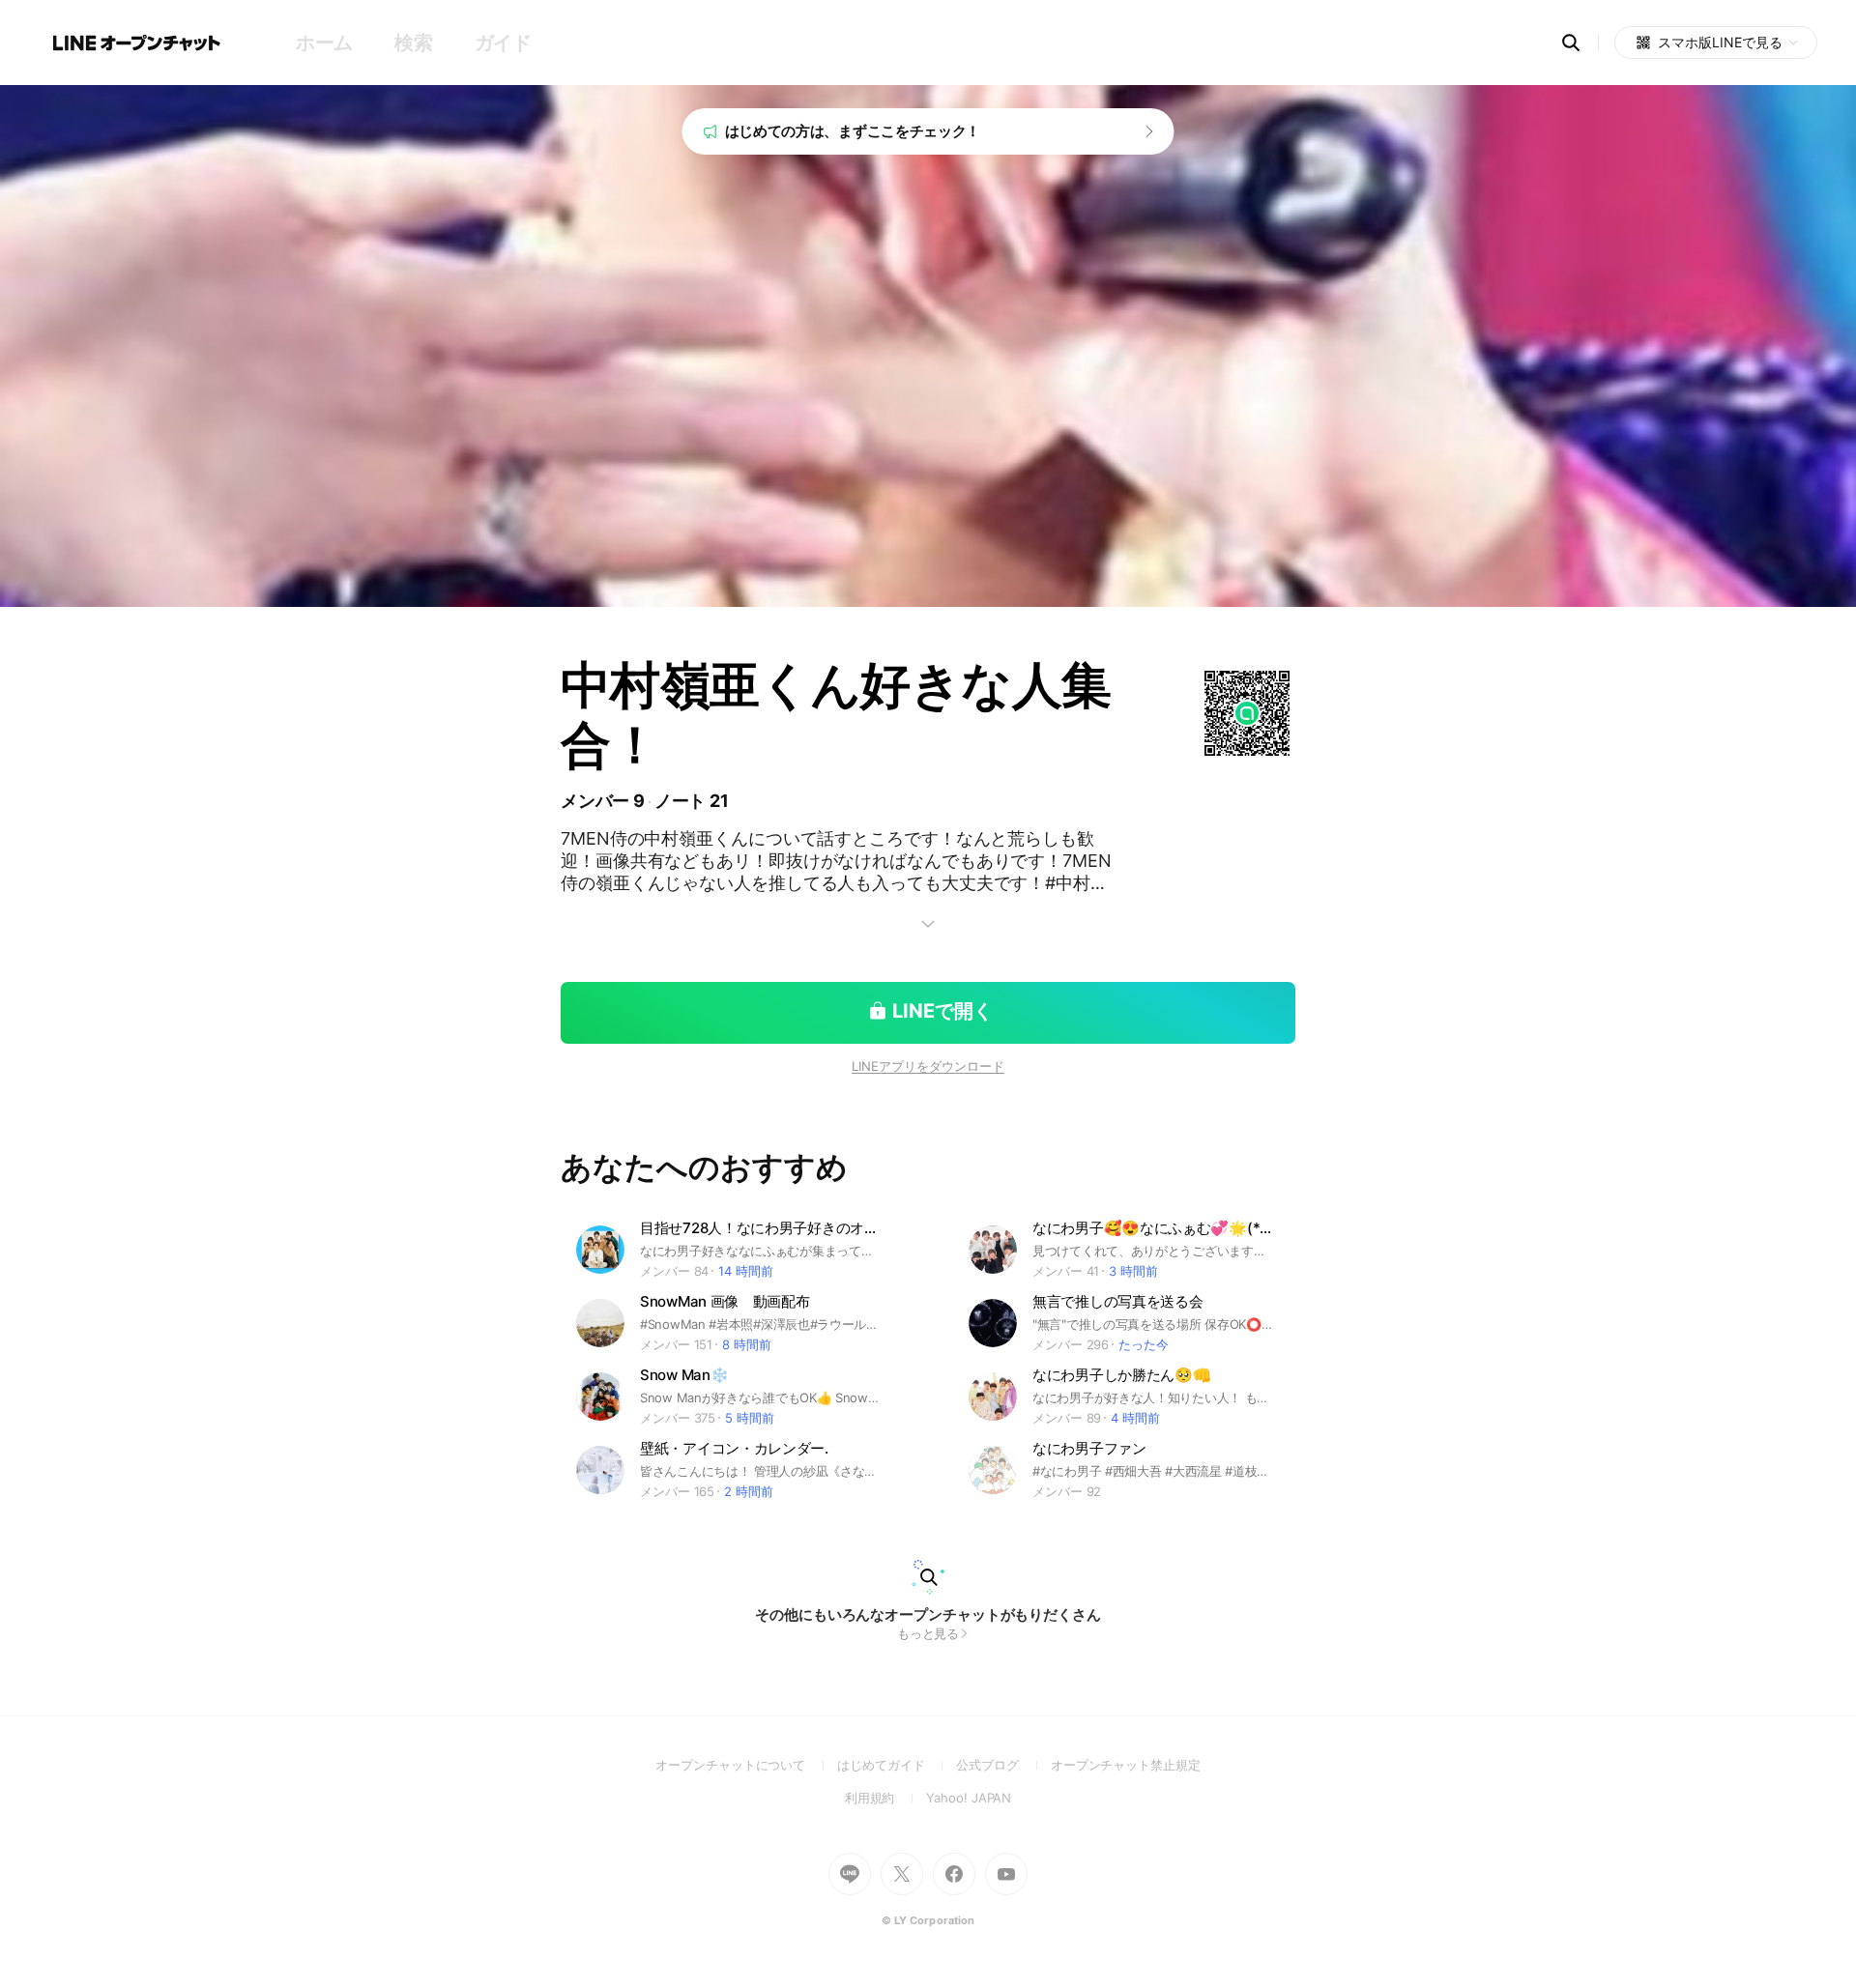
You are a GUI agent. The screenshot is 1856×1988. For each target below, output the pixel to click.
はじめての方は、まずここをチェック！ (853, 131)
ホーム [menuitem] (324, 43)
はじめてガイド (897, 1765)
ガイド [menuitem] (503, 43)
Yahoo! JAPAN (969, 1798)
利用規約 (886, 1798)
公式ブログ (1003, 1765)
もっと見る (928, 1633)
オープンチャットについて (746, 1765)
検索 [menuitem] (413, 43)
